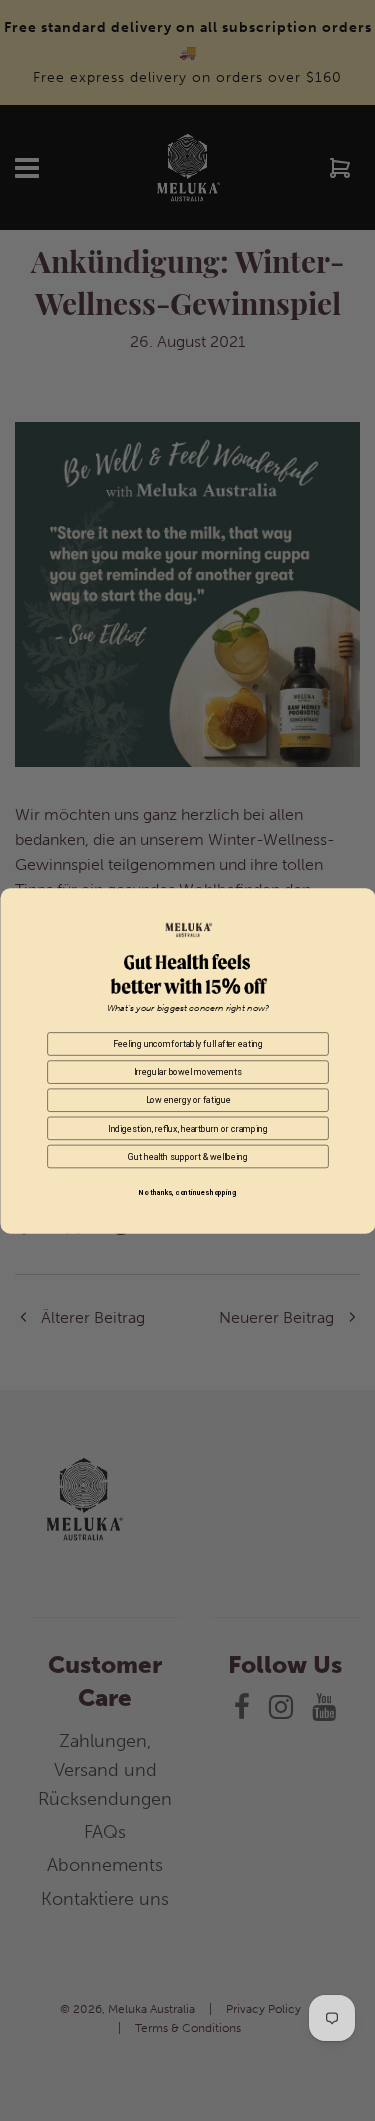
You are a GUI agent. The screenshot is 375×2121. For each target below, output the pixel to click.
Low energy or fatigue (187, 1100)
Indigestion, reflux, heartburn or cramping (188, 1128)
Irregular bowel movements (187, 1071)
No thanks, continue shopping (187, 1193)
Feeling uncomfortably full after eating (187, 1043)
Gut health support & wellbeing (187, 1156)
